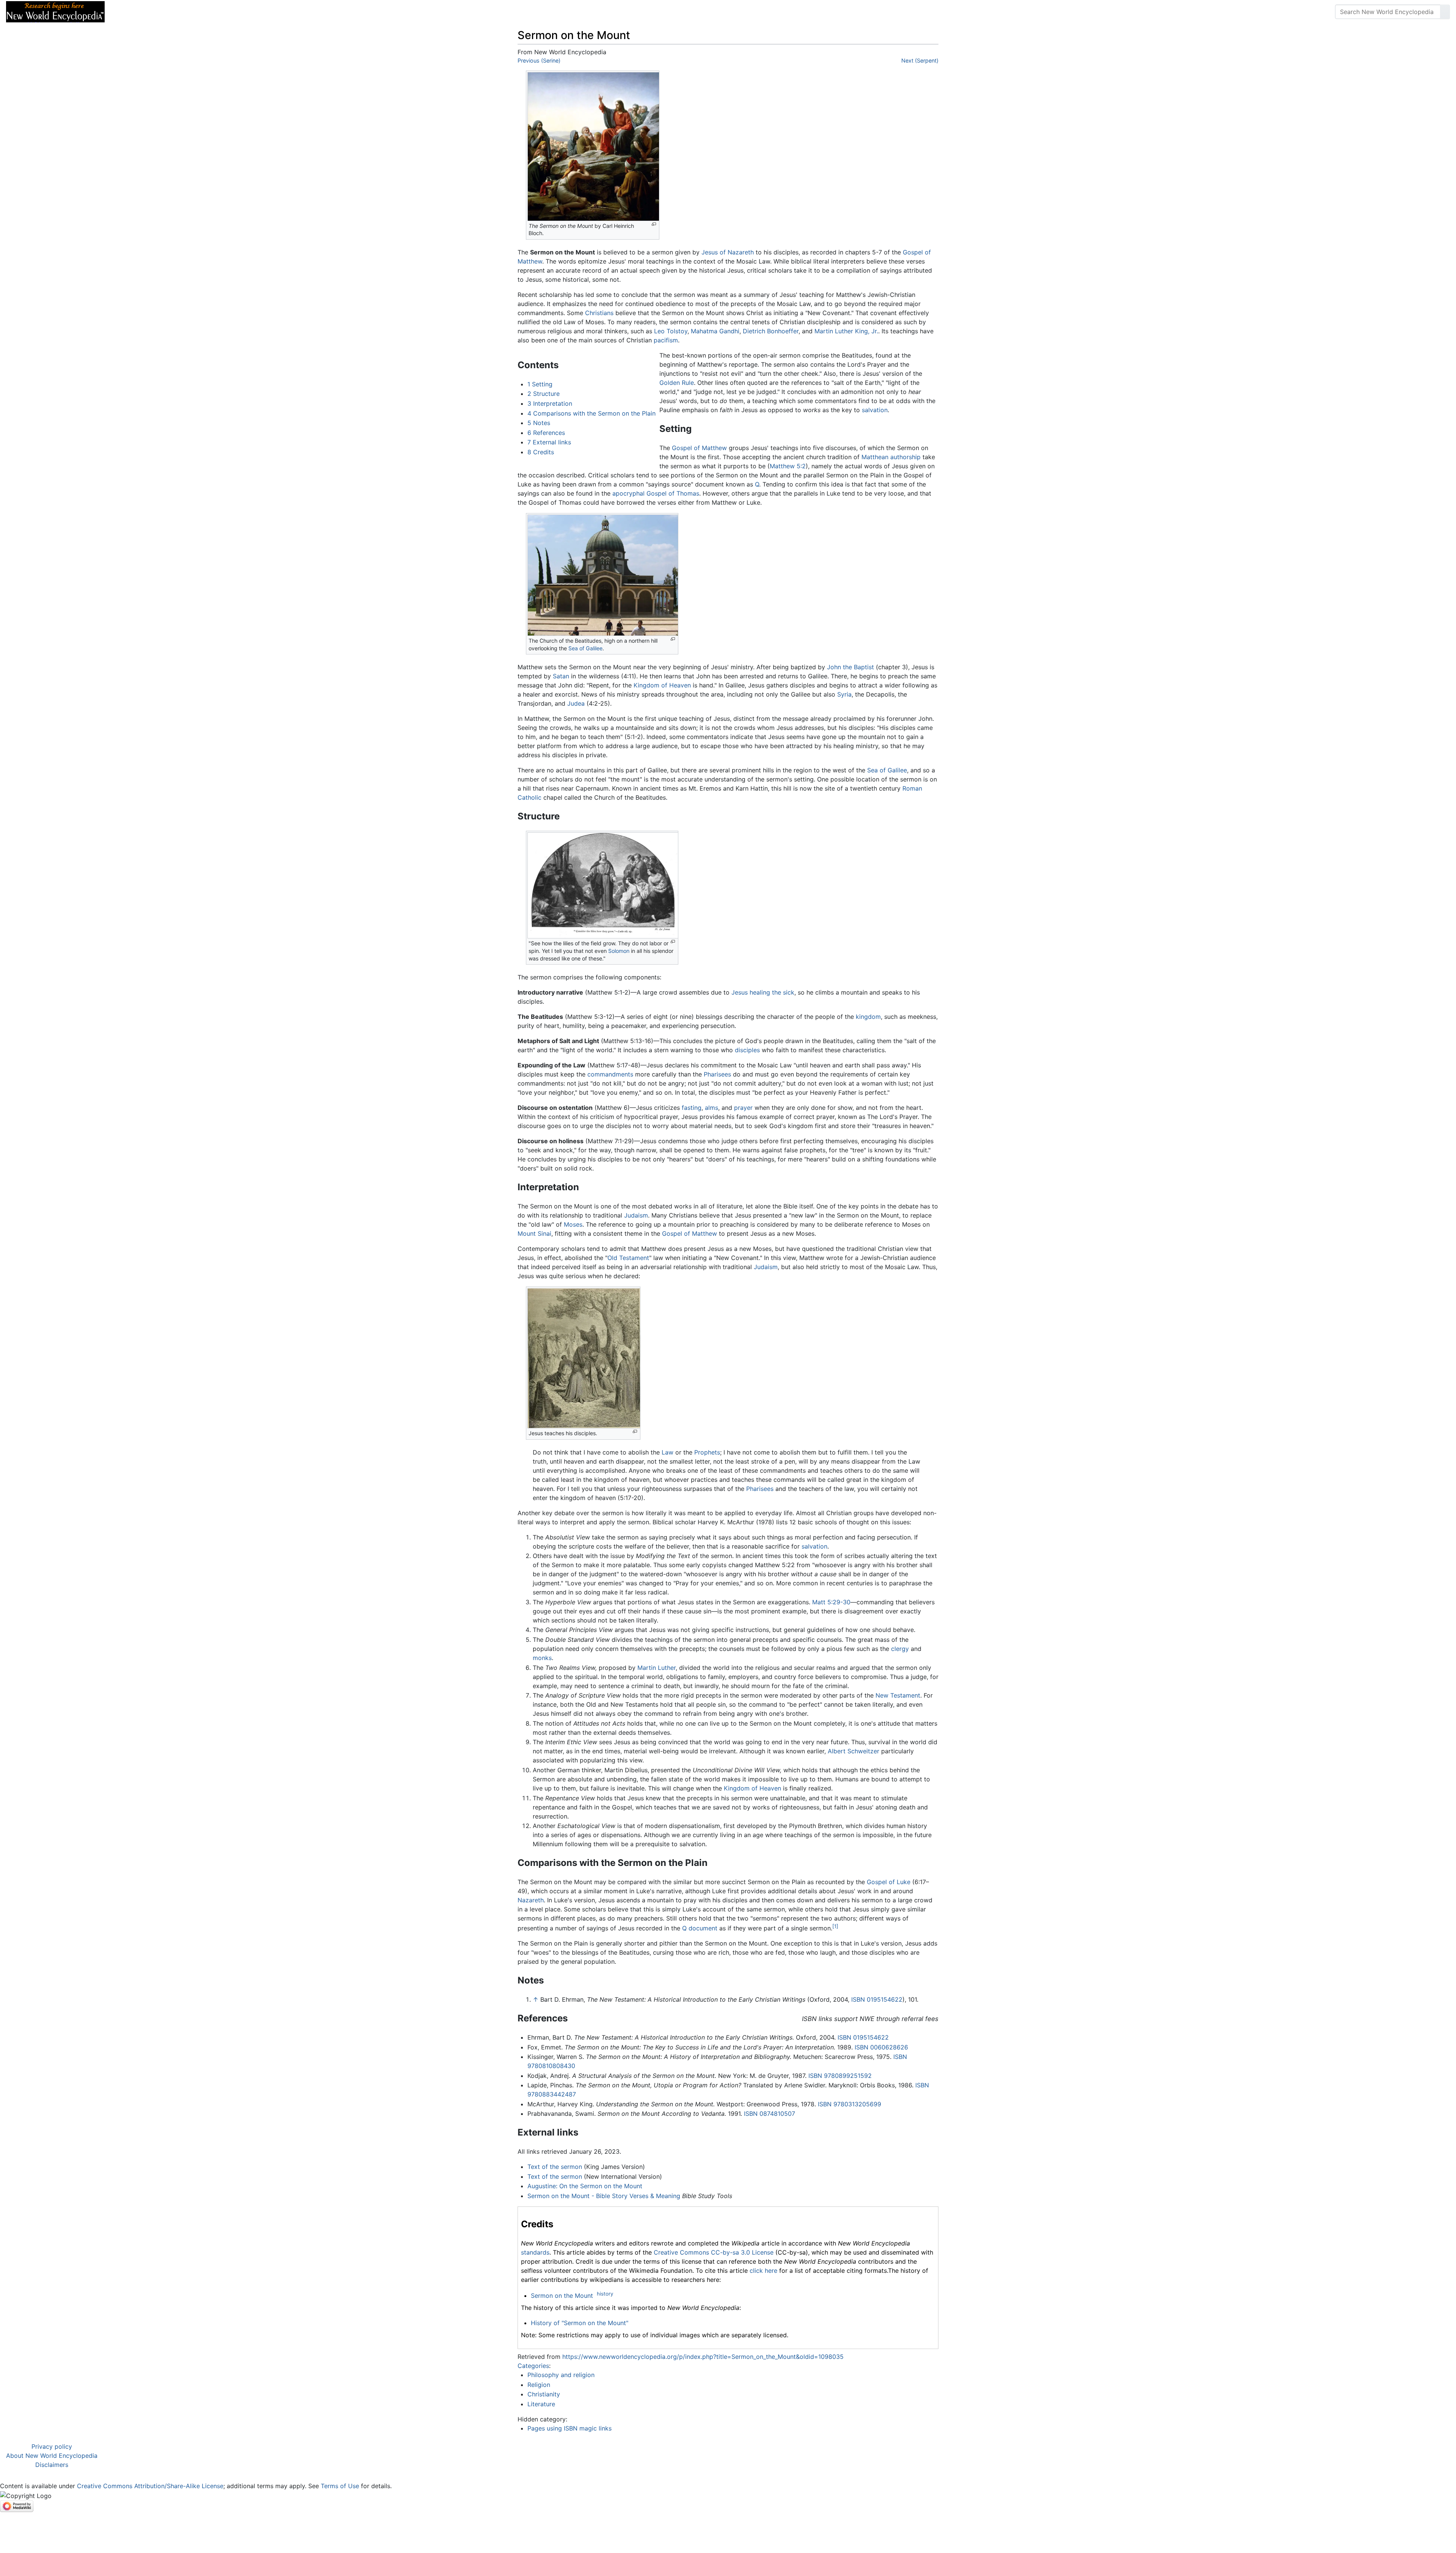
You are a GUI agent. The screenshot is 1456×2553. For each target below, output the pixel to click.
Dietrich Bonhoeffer (771, 331)
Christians (599, 313)
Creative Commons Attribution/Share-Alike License (150, 2486)
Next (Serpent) (920, 60)
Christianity (544, 2394)
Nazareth (531, 1900)
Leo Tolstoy (671, 331)
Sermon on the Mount (562, 2296)
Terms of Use (340, 2486)
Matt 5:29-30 (831, 1602)
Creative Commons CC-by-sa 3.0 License (714, 2252)
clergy (900, 1649)
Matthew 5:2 (788, 466)
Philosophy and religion (561, 2375)
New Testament (898, 1695)
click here (763, 2271)
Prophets (707, 1452)
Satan (561, 676)
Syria (844, 694)
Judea (576, 703)
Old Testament (628, 1258)
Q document (700, 1928)
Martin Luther (657, 1668)
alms (712, 1108)
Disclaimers (52, 2465)
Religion (539, 2385)
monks (542, 1658)
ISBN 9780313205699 (850, 2104)
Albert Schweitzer (854, 1751)
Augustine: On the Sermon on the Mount (585, 2186)
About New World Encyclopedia (52, 2456)
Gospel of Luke (889, 1882)
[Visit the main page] (55, 11)
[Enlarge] (654, 224)
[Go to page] (1445, 12)
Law (668, 1452)
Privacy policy (52, 2446)
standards (535, 2252)
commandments (610, 1074)
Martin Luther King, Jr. (846, 331)
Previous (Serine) (539, 60)
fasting (692, 1108)
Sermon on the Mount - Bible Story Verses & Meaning (604, 2196)
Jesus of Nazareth (728, 252)
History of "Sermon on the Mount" (580, 2323)
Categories (533, 2366)
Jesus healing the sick (763, 992)
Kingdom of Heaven (662, 685)
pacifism (666, 340)
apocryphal (628, 493)
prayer (743, 1108)
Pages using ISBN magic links (570, 2428)
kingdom (868, 1017)
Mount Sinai (534, 1233)
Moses (573, 1224)
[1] (835, 1926)
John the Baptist (850, 667)
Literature (541, 2404)
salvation (875, 410)
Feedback (194, 12)
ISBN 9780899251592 (840, 2076)
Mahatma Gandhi (715, 331)
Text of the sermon (555, 2167)
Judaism (636, 1215)
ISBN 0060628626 (881, 2047)
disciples (747, 1050)
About (160, 12)
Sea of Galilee (585, 648)
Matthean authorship (891, 457)
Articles (128, 12)
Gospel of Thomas (673, 493)
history (605, 2294)
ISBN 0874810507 (770, 2114)
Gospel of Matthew (699, 448)
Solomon (619, 951)
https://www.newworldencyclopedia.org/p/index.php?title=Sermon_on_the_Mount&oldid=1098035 (703, 2357)
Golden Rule (677, 383)
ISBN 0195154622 (877, 1999)
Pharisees (717, 1074)
